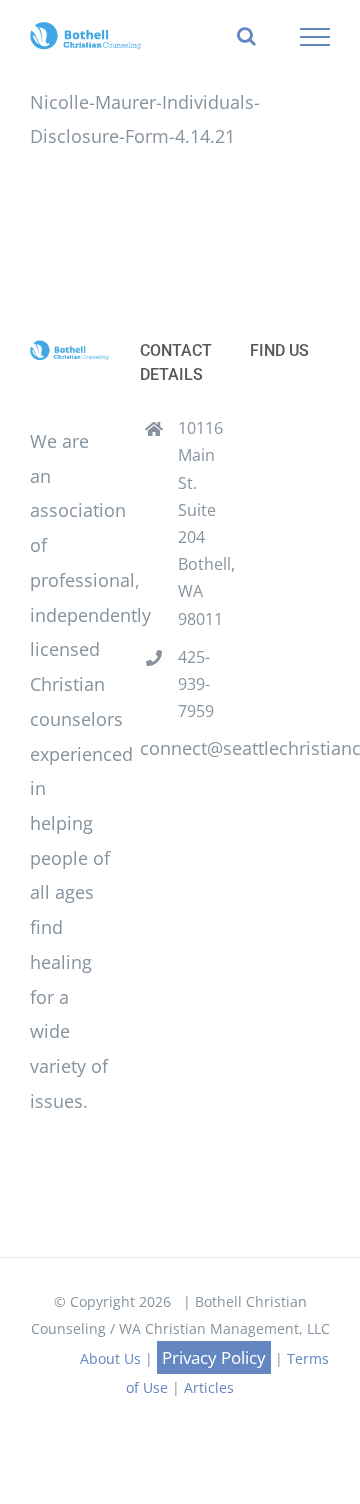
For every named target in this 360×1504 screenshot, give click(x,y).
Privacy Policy (214, 1357)
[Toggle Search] (246, 36)
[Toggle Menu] (315, 37)
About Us (110, 1358)
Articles (209, 1387)
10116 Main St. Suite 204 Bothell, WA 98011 (199, 523)
